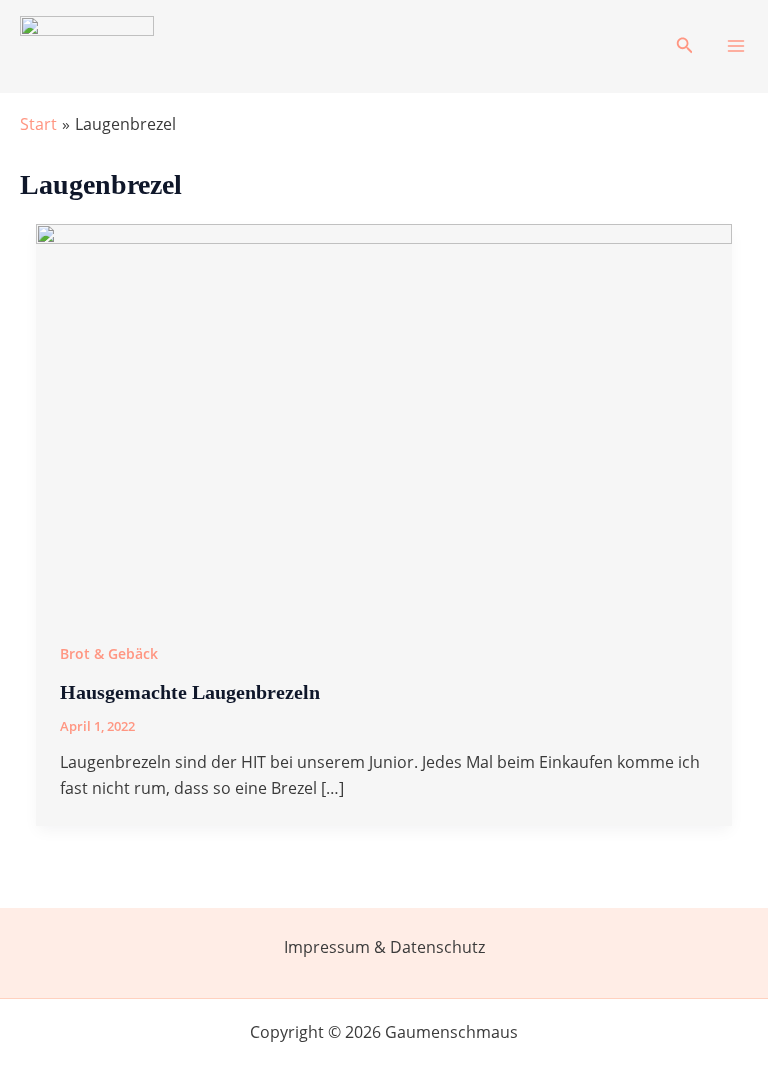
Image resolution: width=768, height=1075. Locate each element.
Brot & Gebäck (109, 653)
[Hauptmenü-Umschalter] (736, 46)
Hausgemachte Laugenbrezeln (190, 692)
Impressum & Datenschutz (384, 947)
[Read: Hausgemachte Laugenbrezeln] (384, 418)
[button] (685, 46)
